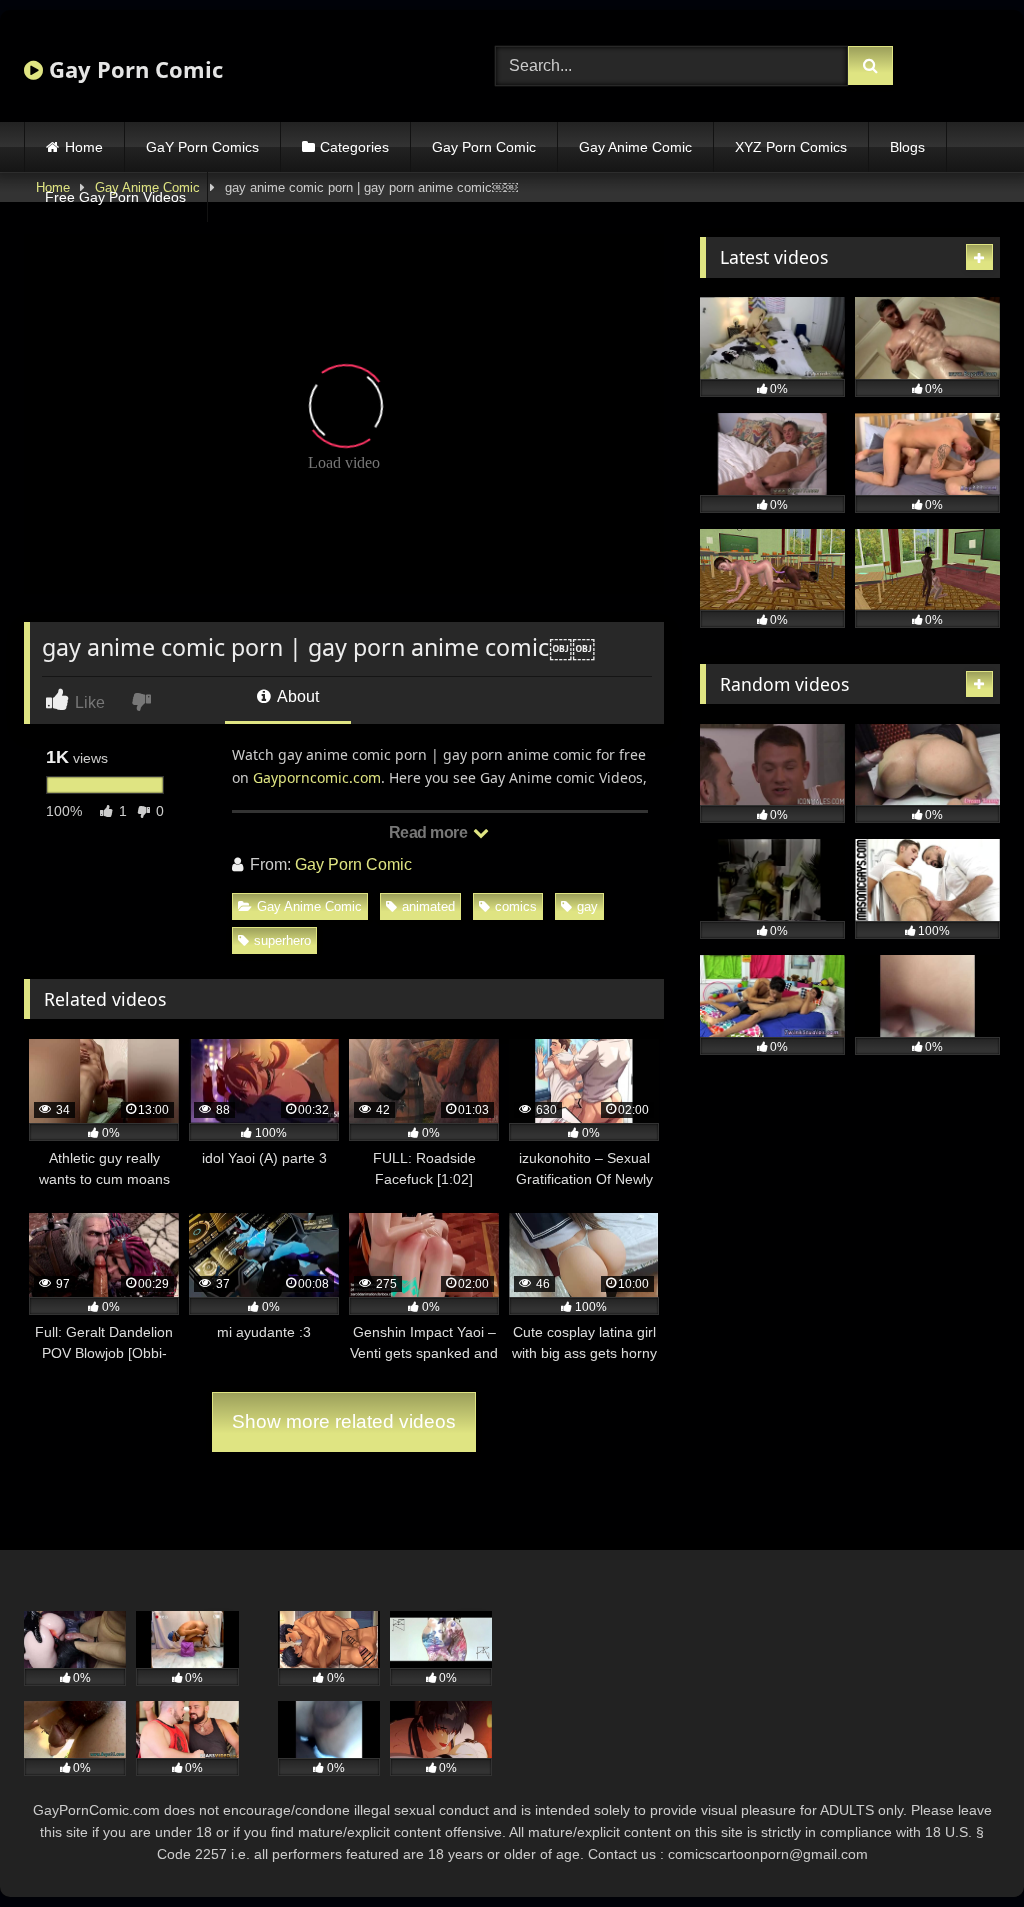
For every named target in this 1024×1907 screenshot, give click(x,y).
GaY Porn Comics (202, 147)
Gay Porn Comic (133, 69)
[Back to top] (962, 1847)
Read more (430, 832)
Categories (354, 147)
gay (587, 906)
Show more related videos (344, 1421)
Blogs (907, 147)
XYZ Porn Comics (791, 147)
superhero (282, 940)
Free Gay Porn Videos (115, 197)
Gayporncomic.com (317, 777)
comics (516, 906)
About (296, 696)
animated (428, 906)
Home (84, 147)
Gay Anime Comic (635, 147)
